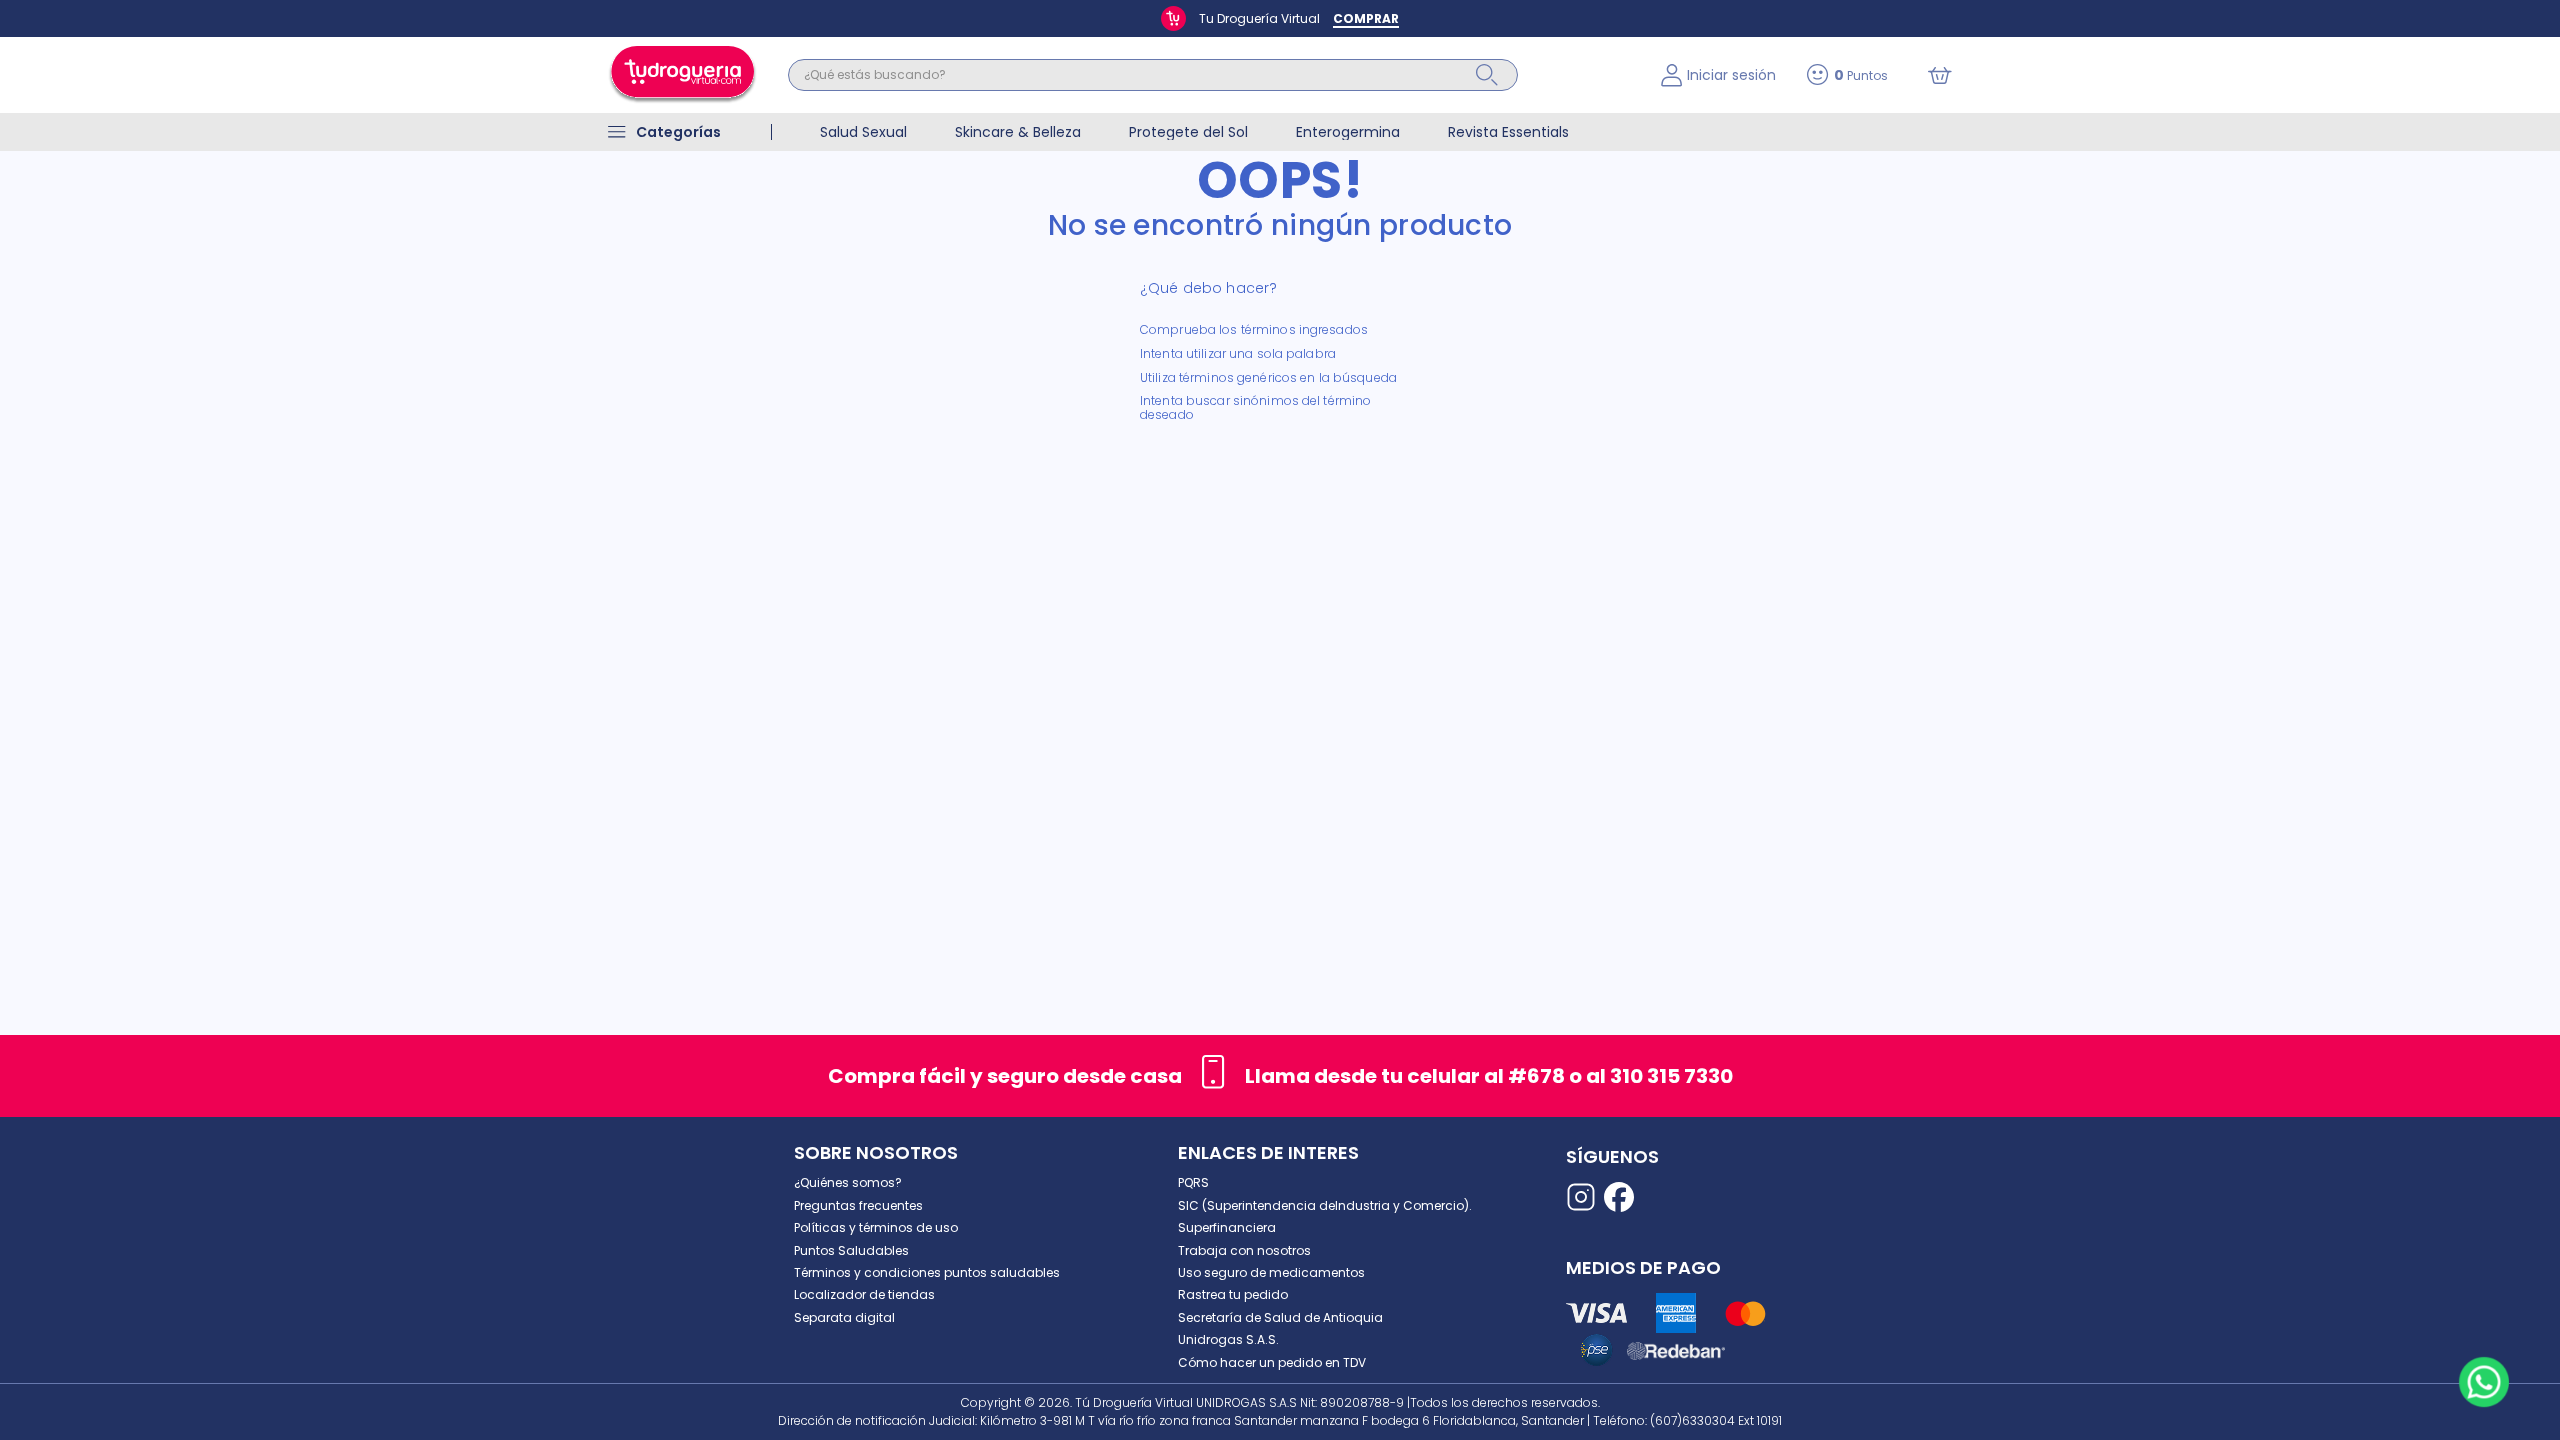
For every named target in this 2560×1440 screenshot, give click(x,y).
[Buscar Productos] (1487, 75)
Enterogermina (1348, 132)
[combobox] (1209, 75)
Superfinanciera (1227, 1227)
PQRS (1193, 1182)
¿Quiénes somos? (848, 1182)
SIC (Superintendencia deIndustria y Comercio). (1325, 1205)
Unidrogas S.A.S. (1228, 1339)
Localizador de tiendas (864, 1294)
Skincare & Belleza (1018, 132)
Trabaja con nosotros (1244, 1250)
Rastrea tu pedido (1233, 1294)
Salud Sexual (863, 132)
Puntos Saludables (851, 1250)
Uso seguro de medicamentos (1271, 1272)
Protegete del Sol (1188, 132)
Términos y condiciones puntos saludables (927, 1272)
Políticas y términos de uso (876, 1227)
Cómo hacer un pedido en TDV (1272, 1362)
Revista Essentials (1508, 132)
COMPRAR (1366, 18)
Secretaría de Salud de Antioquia (1280, 1317)
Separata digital (844, 1317)
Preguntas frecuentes (858, 1205)
